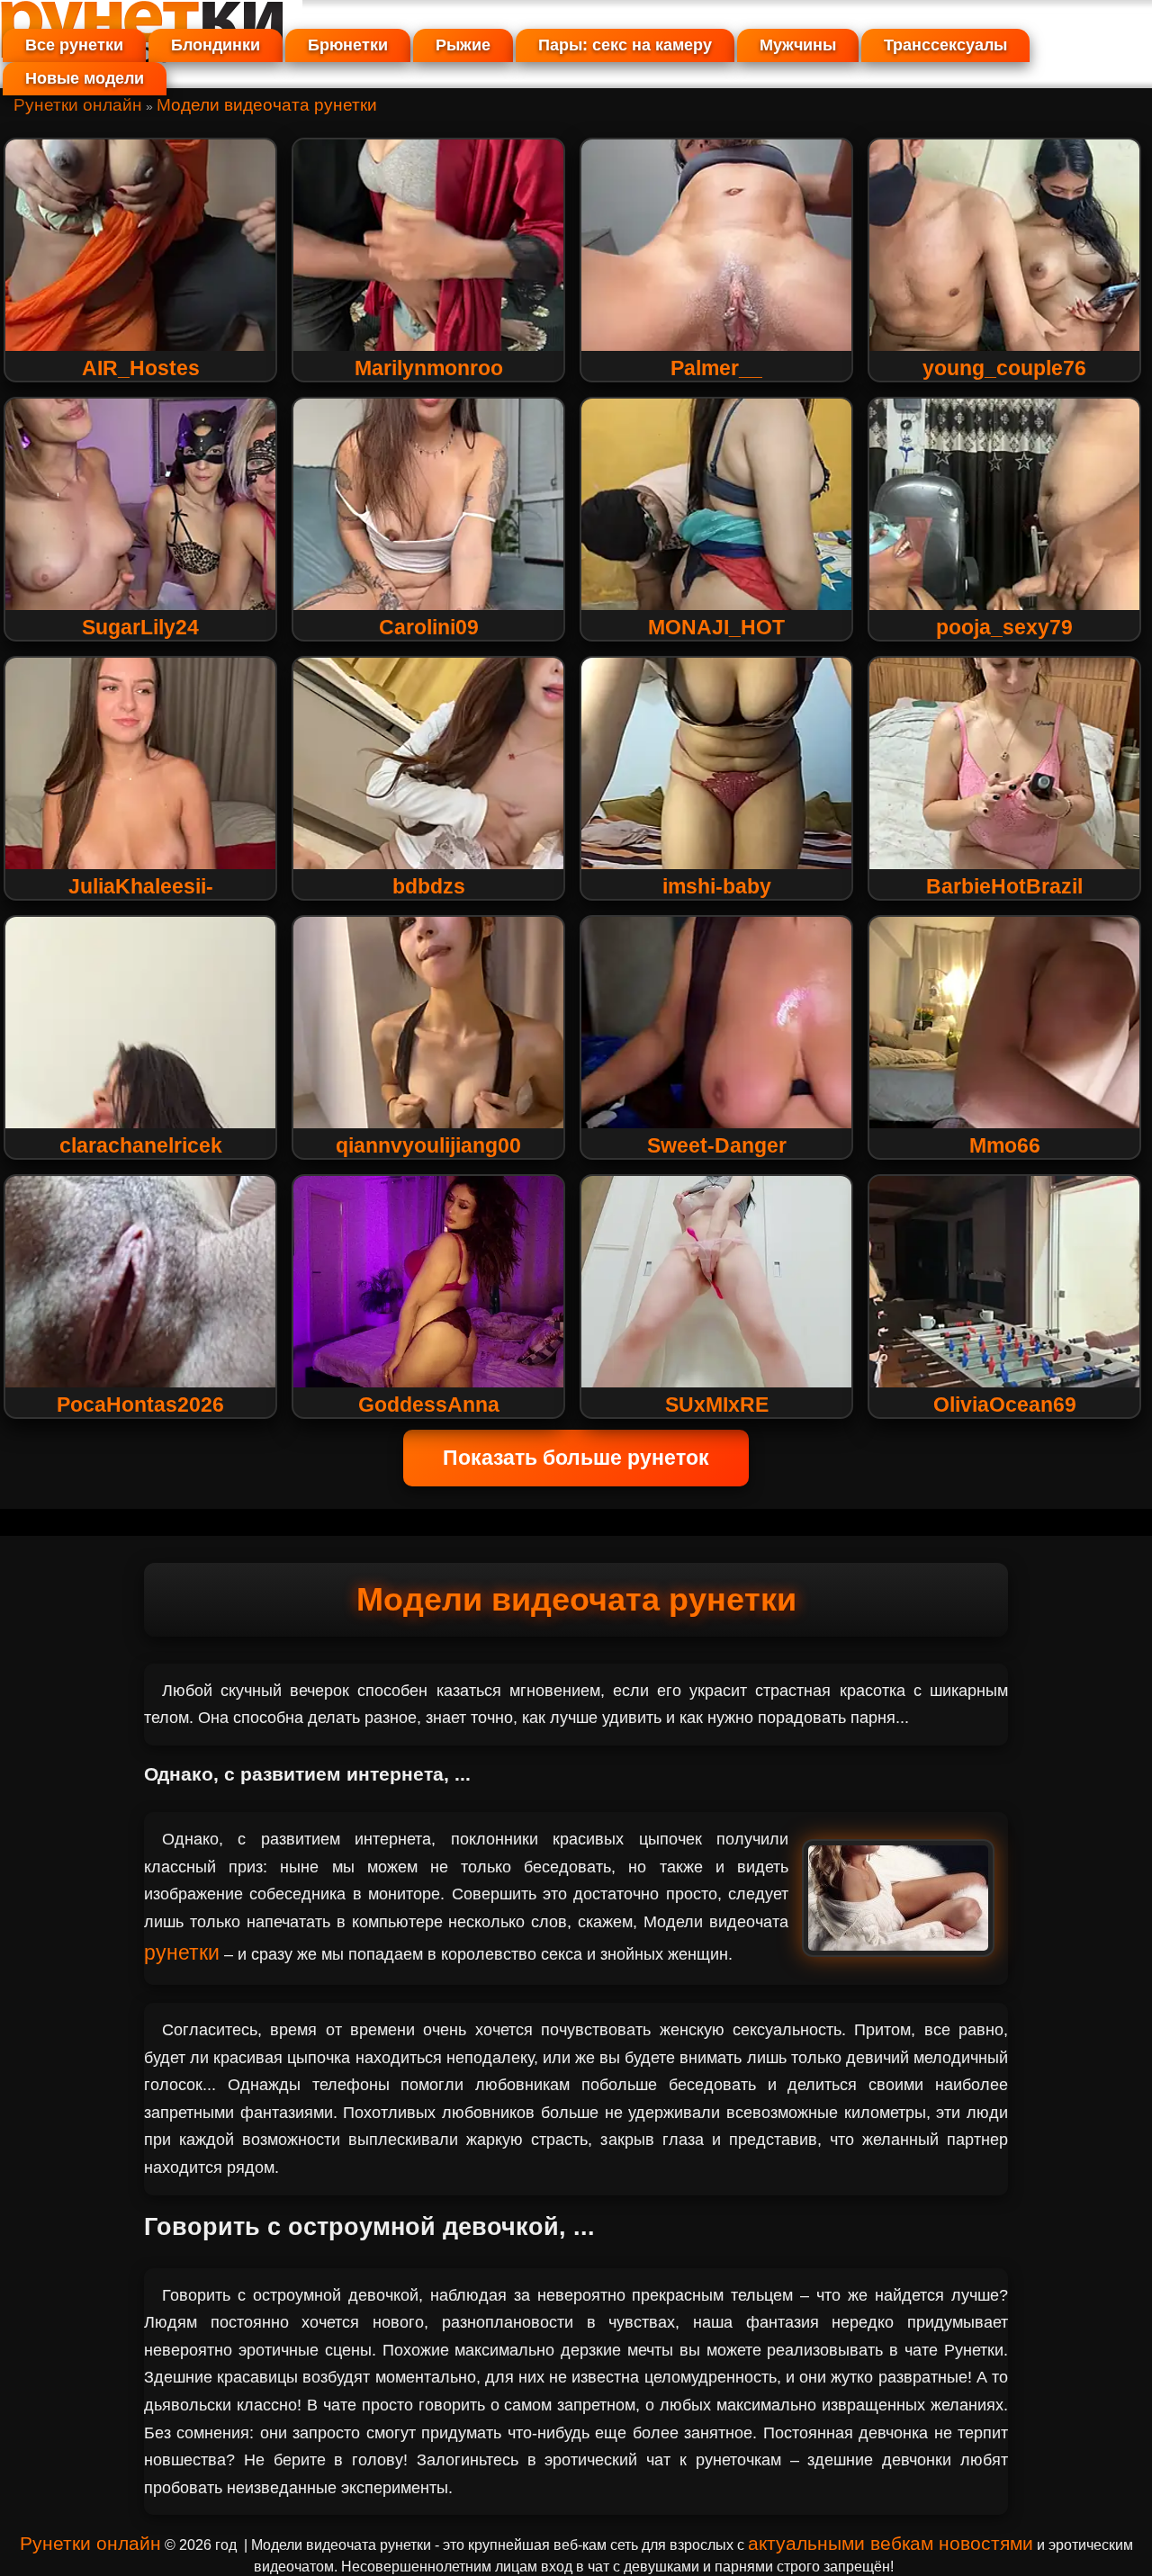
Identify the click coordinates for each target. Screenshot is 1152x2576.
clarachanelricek (141, 1145)
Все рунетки (74, 45)
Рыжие (463, 45)
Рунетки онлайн (78, 105)
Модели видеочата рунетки (267, 105)
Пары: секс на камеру (625, 45)
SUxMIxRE (717, 1405)
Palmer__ (716, 368)
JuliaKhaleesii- (141, 886)
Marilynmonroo (429, 368)
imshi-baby (717, 886)
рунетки (182, 1952)
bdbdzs (429, 886)
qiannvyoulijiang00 (428, 1145)
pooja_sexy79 (1004, 627)
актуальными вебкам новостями (891, 2543)
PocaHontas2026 (140, 1405)
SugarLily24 (140, 627)
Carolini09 (429, 627)
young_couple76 (1004, 368)
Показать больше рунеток (576, 1458)
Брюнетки (348, 45)
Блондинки (216, 45)
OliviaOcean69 (1005, 1405)
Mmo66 (1005, 1145)
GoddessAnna (429, 1405)
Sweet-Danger (717, 1145)
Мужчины (798, 45)
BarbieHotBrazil (1004, 886)
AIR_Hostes (141, 368)
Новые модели (85, 78)
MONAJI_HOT (716, 627)
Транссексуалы (945, 45)
